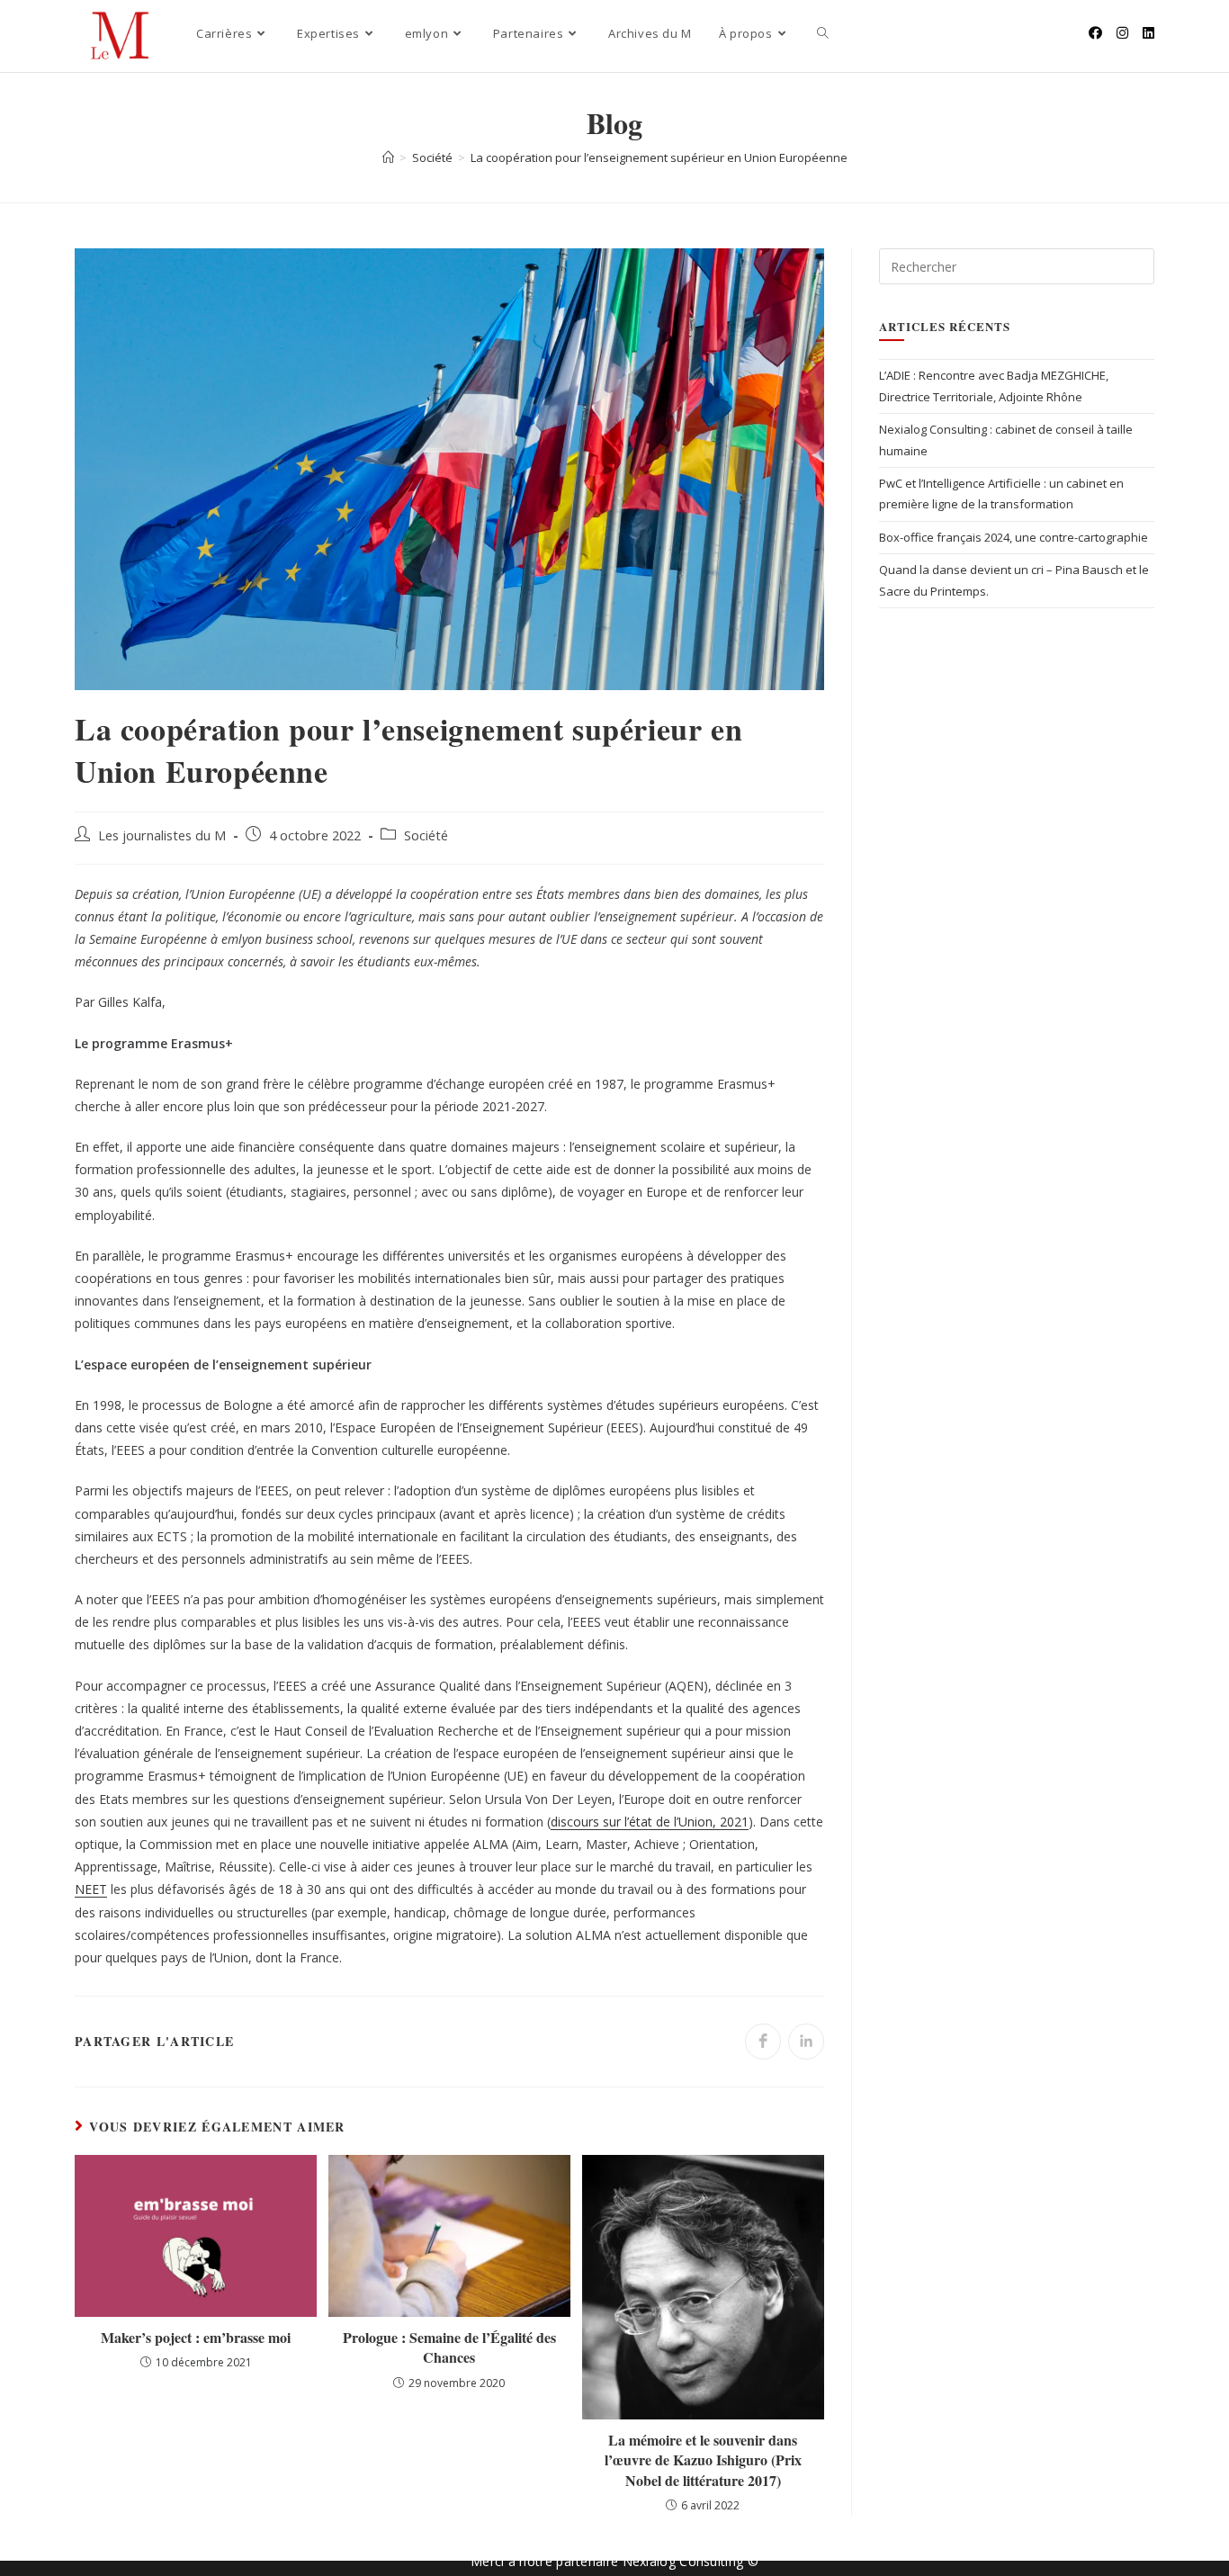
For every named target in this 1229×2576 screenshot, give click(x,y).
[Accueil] (388, 157)
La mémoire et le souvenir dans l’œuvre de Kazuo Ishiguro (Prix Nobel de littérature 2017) (703, 2460)
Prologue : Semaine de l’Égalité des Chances (449, 2347)
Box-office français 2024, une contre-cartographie (1014, 537)
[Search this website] (1017, 265)
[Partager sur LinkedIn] (806, 2042)
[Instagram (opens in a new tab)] (1122, 33)
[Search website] (823, 33)
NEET (91, 1889)
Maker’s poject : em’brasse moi (196, 2338)
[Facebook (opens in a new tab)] (1095, 33)
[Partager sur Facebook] (763, 2042)
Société (426, 835)
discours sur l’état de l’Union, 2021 (650, 1822)
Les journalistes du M (162, 835)
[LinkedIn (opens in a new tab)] (1148, 33)
